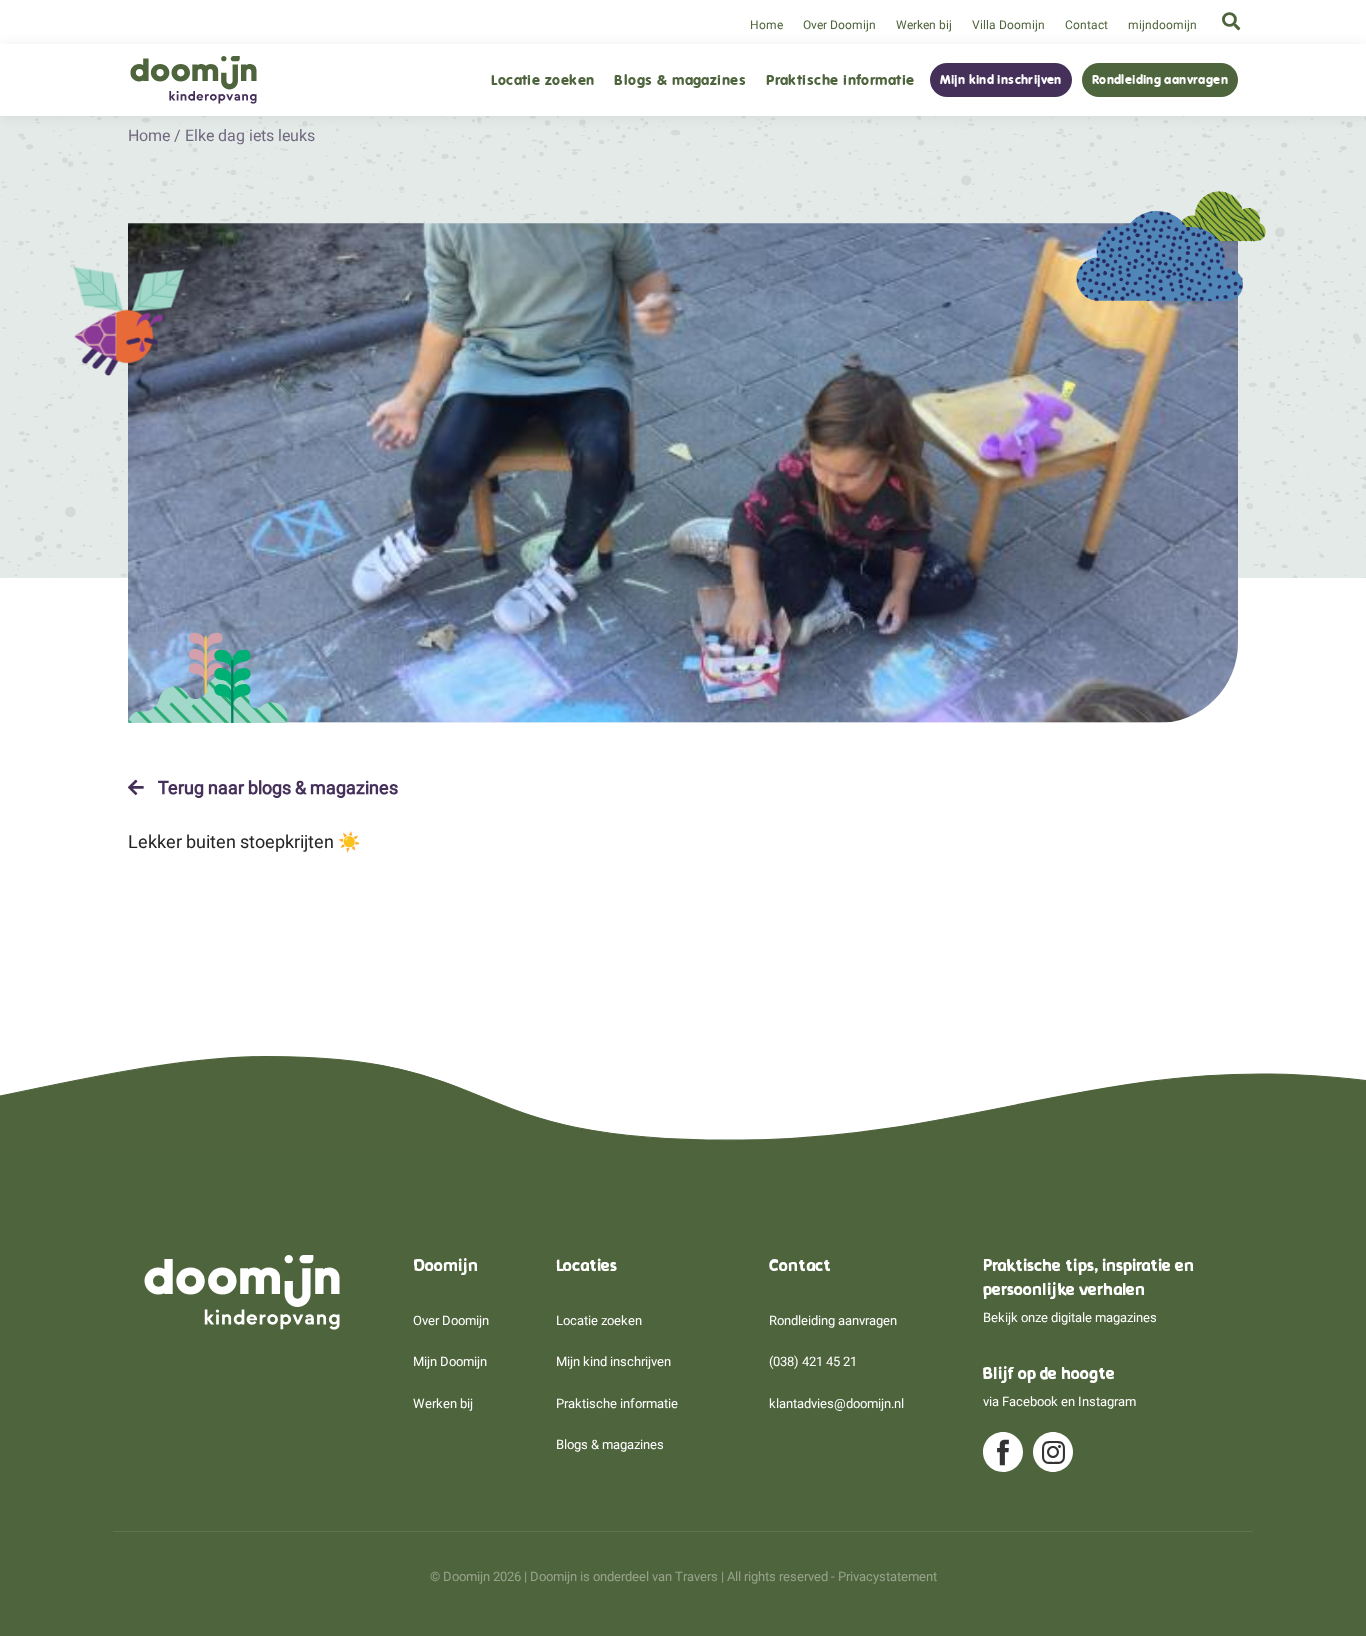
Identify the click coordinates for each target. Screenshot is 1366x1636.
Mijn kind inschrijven (1001, 80)
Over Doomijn (839, 25)
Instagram (1107, 1401)
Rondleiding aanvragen (1160, 80)
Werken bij (924, 25)
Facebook (1030, 1401)
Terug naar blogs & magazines (276, 788)
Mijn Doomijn (450, 1361)
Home (766, 25)
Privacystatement (887, 1576)
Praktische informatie (840, 80)
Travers (696, 1576)
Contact (1086, 25)
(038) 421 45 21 (813, 1361)
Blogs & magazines (680, 80)
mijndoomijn (1162, 25)
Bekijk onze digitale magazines (1070, 1317)
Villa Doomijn (1008, 25)
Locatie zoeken (542, 80)
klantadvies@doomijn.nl (836, 1403)
